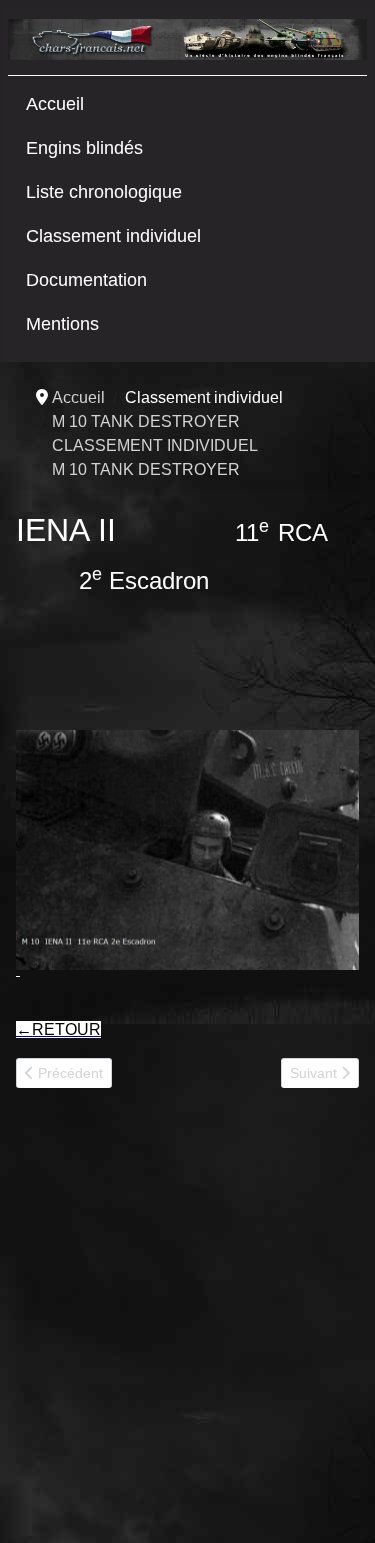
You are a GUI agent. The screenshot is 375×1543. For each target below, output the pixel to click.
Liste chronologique (104, 192)
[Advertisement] (187, 1323)
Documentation (86, 280)
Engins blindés (84, 148)
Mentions (62, 324)
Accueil (55, 104)
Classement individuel (113, 236)
